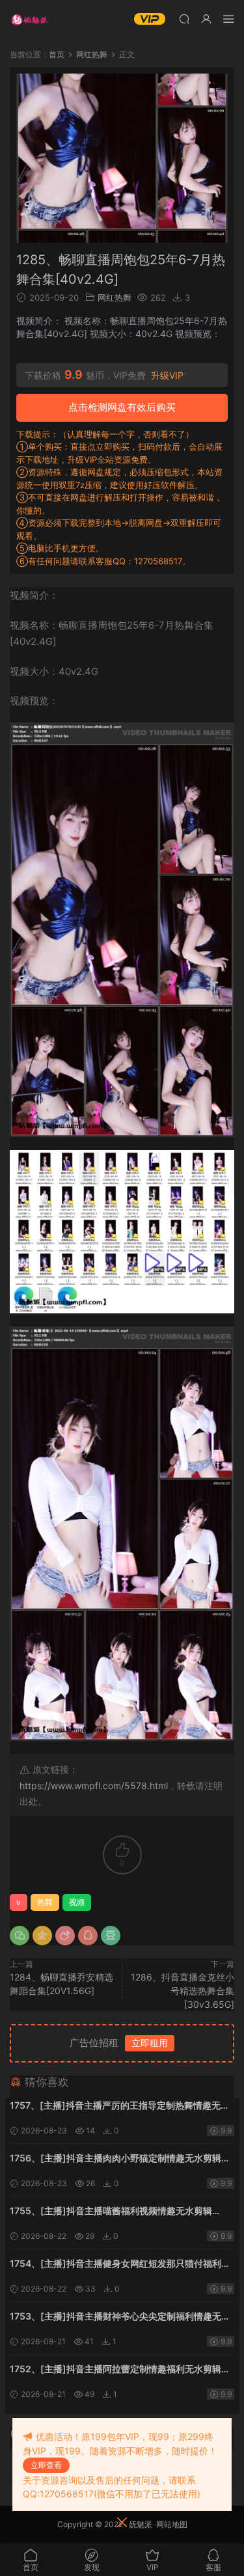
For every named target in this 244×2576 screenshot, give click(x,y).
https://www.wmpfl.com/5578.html (94, 1786)
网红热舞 (115, 297)
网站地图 (172, 2524)
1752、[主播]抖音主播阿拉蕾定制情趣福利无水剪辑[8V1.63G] (115, 2370)
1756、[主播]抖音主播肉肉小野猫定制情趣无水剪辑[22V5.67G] (115, 2159)
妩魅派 (141, 2524)
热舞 (45, 1902)
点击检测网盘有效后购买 (122, 407)
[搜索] (184, 19)
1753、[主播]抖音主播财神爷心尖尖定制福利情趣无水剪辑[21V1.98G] (120, 2317)
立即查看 (46, 2465)
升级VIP (167, 376)
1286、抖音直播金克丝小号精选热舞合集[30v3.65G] (183, 1991)
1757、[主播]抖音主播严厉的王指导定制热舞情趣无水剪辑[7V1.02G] (120, 2106)
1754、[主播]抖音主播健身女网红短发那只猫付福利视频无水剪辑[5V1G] (120, 2265)
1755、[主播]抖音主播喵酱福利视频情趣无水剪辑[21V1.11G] (111, 2212)
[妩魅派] (29, 20)
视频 (77, 1902)
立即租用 (150, 2043)
